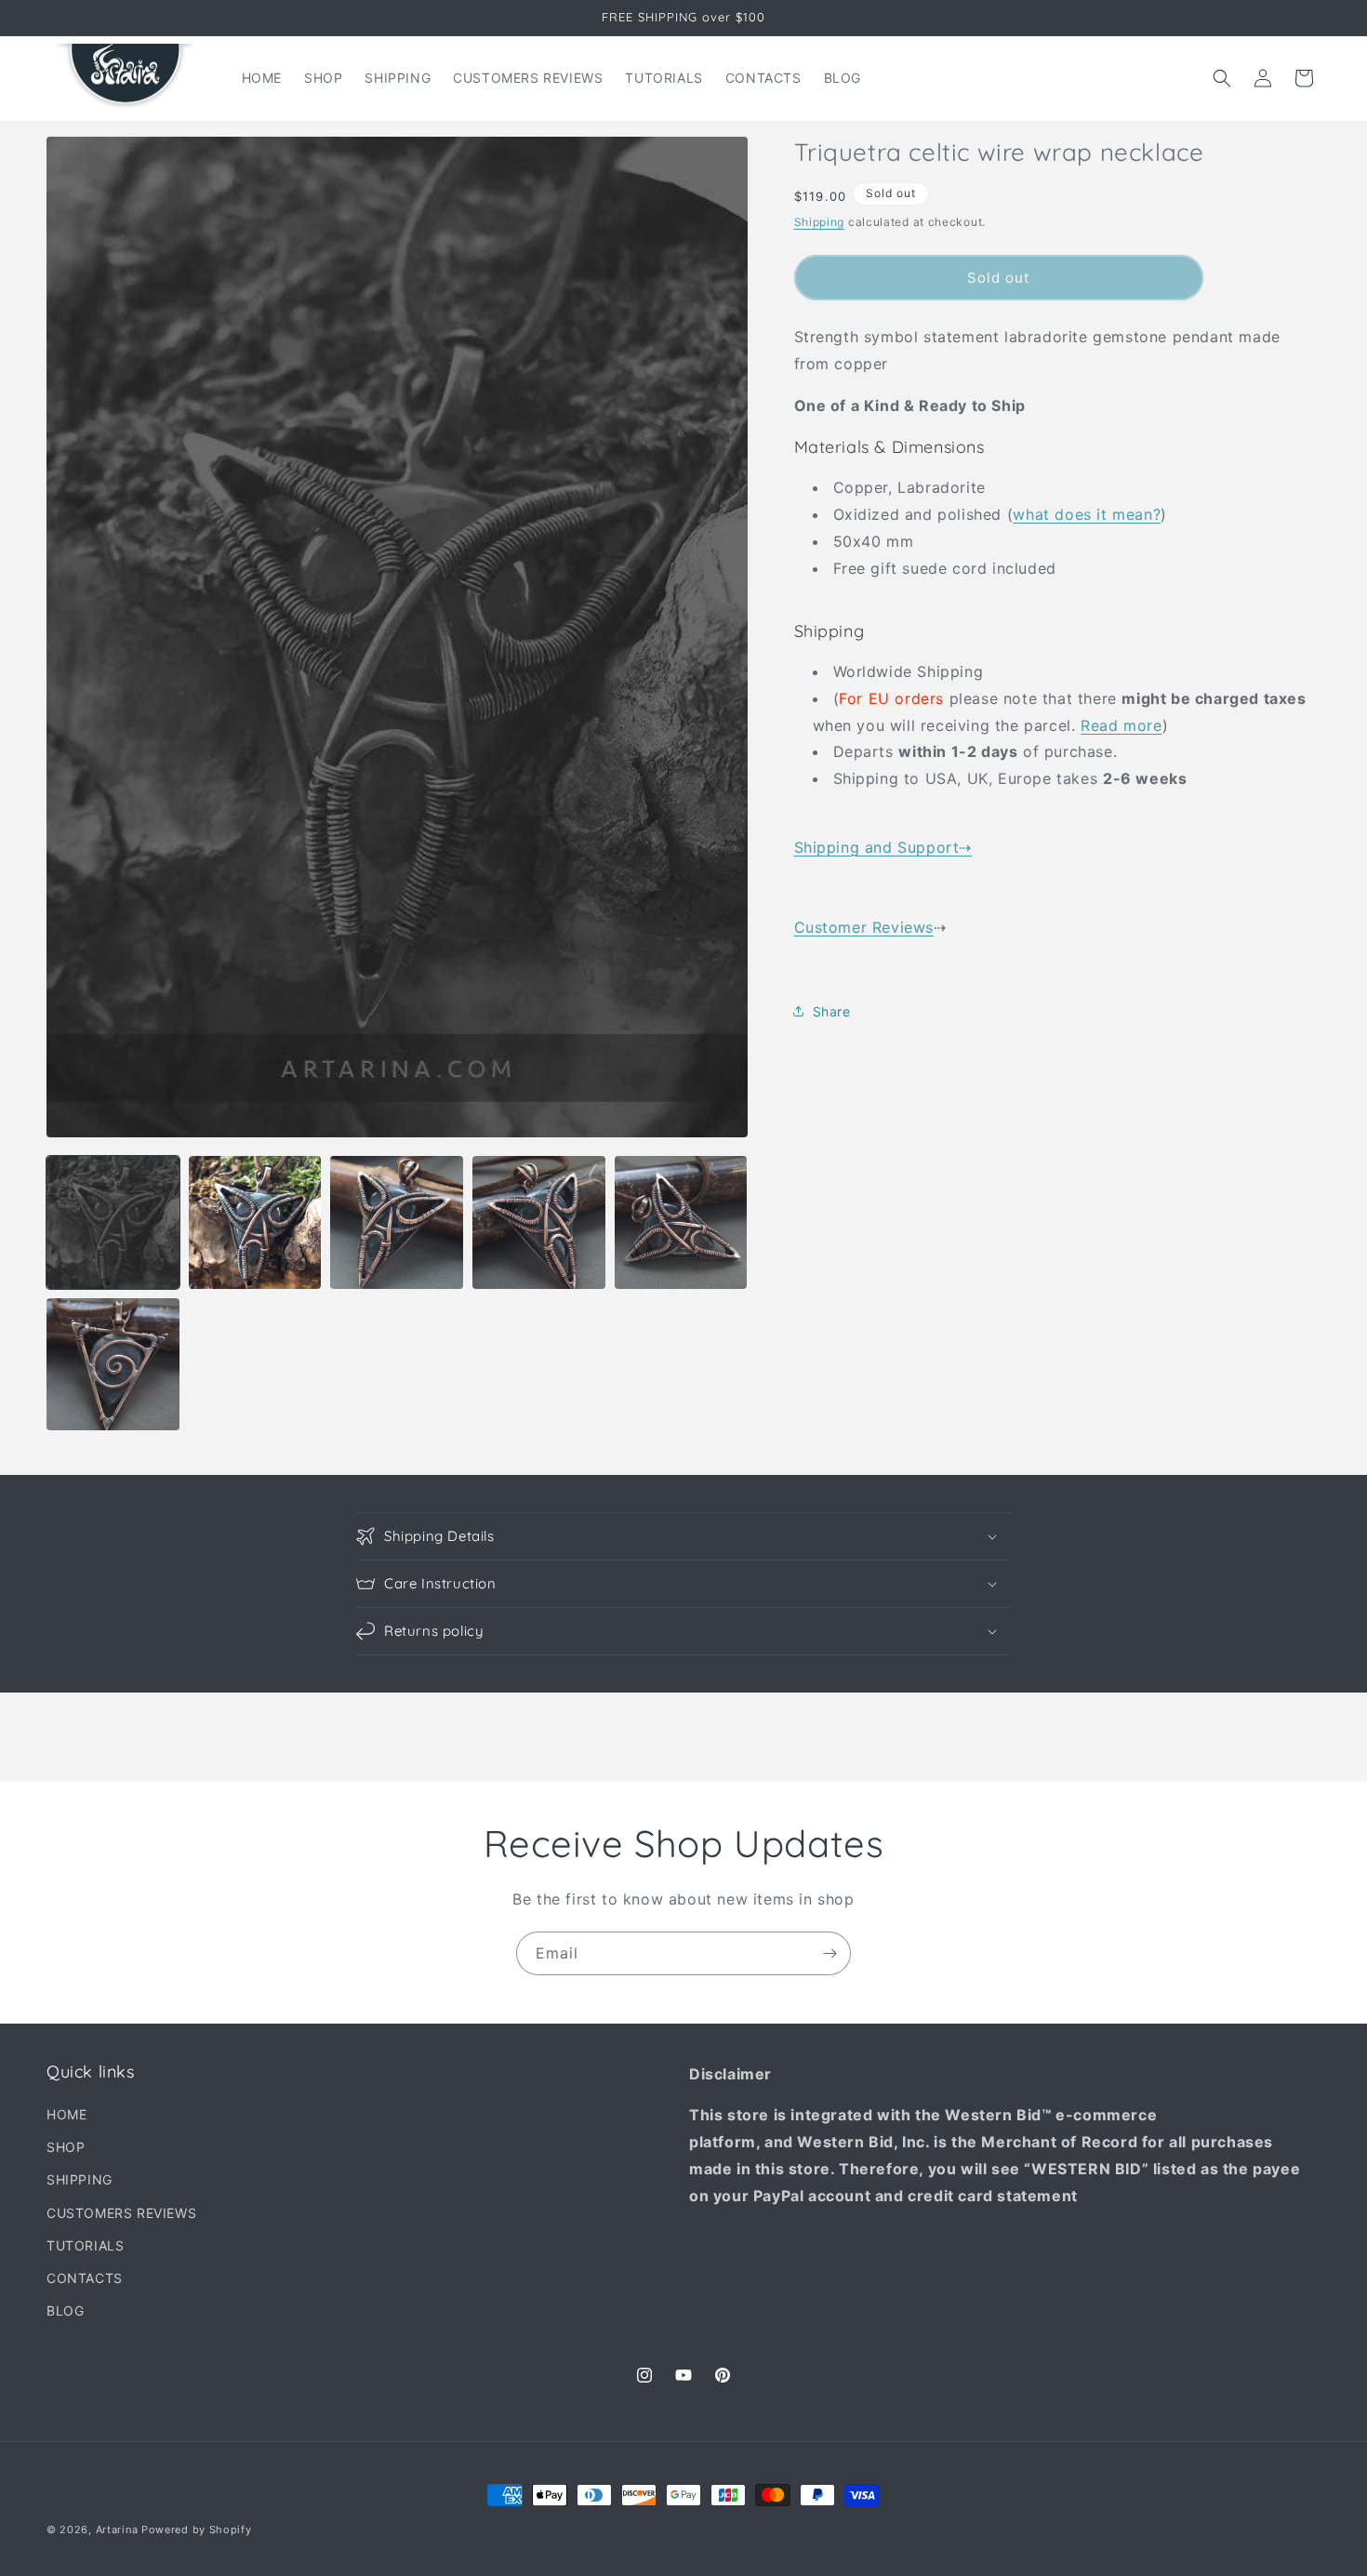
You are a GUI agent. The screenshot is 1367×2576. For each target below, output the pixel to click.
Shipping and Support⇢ (883, 846)
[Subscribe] (829, 1953)
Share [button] (832, 1011)
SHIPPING (80, 2180)
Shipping (820, 221)
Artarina (117, 2530)
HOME (66, 2115)
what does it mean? (1087, 513)
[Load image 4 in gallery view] (539, 1222)
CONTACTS (85, 2278)
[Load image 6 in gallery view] (113, 1365)
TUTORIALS (85, 2245)
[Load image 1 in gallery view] (113, 1222)
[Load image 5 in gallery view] (681, 1222)
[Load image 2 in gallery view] (255, 1222)
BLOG (65, 2311)
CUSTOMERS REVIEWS (121, 2213)
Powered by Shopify (197, 2530)
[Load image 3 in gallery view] (397, 1222)
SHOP (66, 2148)
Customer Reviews (864, 927)
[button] (1222, 78)
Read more (1121, 724)
